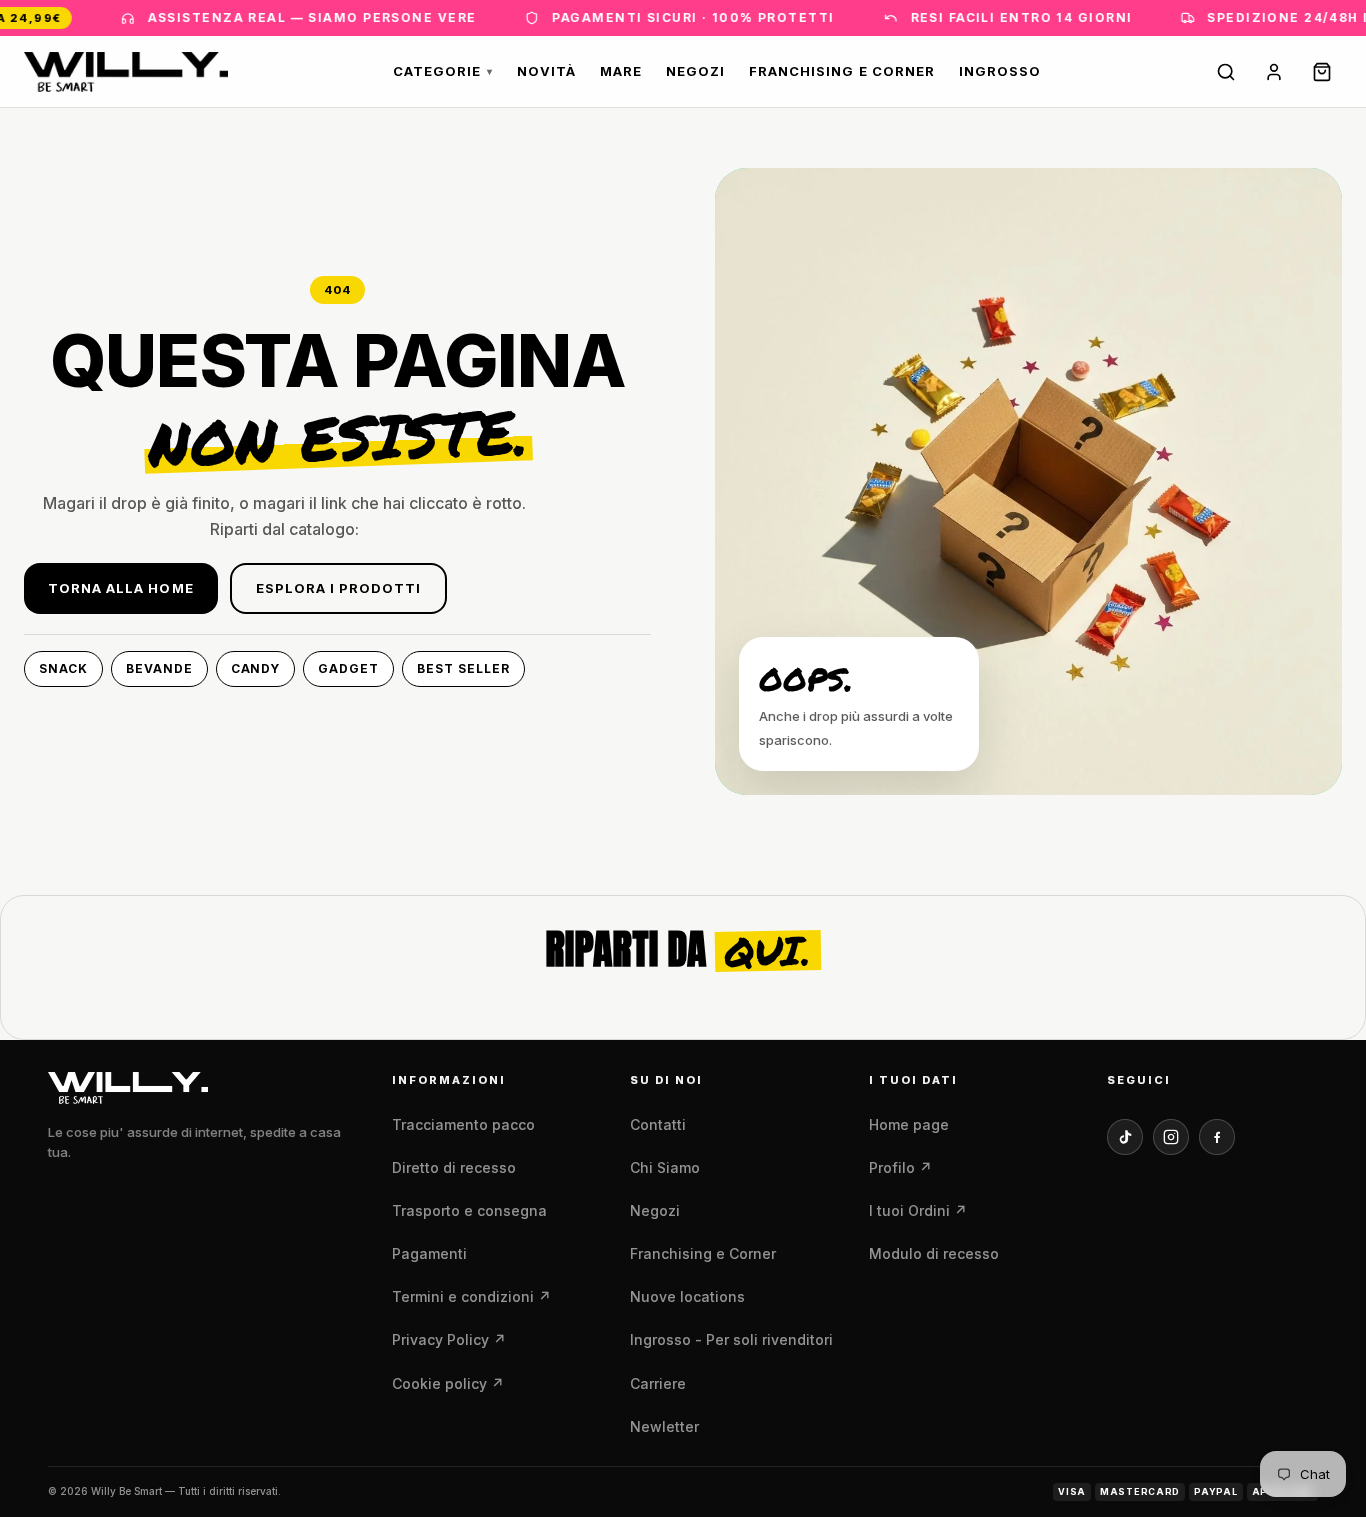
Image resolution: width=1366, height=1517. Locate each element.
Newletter (664, 1426)
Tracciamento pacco (463, 1124)
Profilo (900, 1167)
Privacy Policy (449, 1339)
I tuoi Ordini (918, 1210)
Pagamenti (429, 1253)
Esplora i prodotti (339, 588)
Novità (546, 71)
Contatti (658, 1124)
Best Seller (463, 668)
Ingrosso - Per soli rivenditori (731, 1339)
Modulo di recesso (934, 1253)
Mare (621, 71)
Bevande (159, 668)
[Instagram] (1171, 1137)
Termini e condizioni (471, 1296)
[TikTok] (1125, 1137)
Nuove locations (687, 1296)
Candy (256, 668)
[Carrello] (1322, 72)
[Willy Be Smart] (126, 72)
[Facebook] (1217, 1137)
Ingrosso (1000, 71)
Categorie (443, 71)
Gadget (348, 668)
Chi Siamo (665, 1167)
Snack (63, 668)
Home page (909, 1124)
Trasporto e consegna (469, 1210)
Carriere (658, 1383)
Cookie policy (448, 1383)
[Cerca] (1226, 72)
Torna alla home (121, 588)
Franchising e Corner (842, 71)
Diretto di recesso (454, 1167)
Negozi (695, 71)
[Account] (1274, 72)
